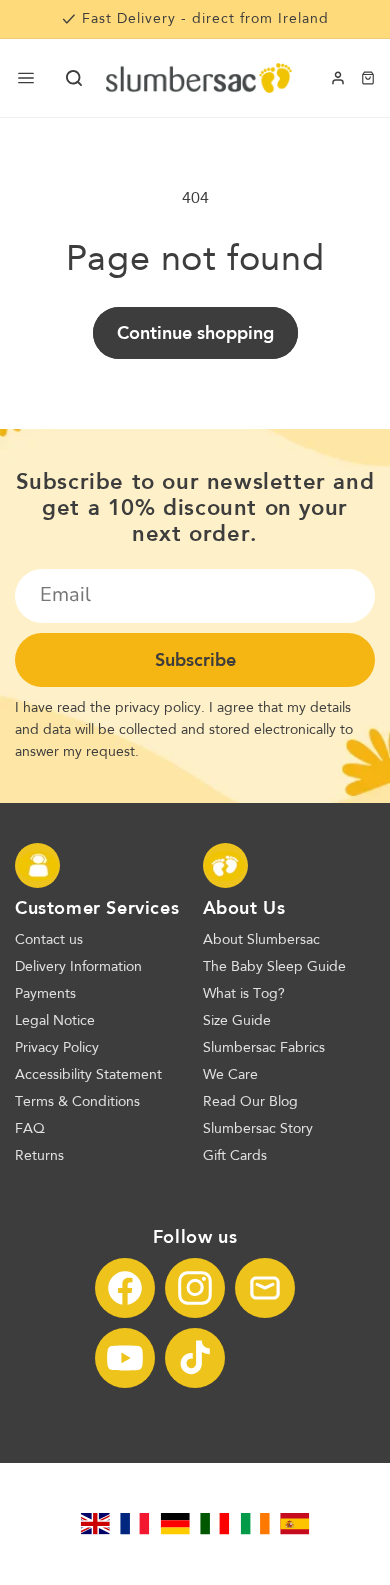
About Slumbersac (261, 940)
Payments (45, 994)
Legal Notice (55, 1021)
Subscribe (195, 660)
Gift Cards (235, 1156)
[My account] (338, 78)
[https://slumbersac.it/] (215, 1524)
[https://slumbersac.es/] (295, 1524)
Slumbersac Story (258, 1129)
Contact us (49, 940)
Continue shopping (195, 333)
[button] (74, 78)
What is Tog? (244, 994)
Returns (39, 1156)
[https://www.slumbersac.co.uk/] (95, 1524)
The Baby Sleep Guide (274, 967)
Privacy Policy (57, 1048)
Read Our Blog (250, 1102)
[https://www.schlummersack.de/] (175, 1524)
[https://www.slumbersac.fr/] (135, 1524)
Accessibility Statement (88, 1075)
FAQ (30, 1129)
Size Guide (237, 1021)
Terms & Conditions (77, 1102)
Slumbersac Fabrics (264, 1048)
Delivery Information (78, 967)
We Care (230, 1075)
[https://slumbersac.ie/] (255, 1524)
